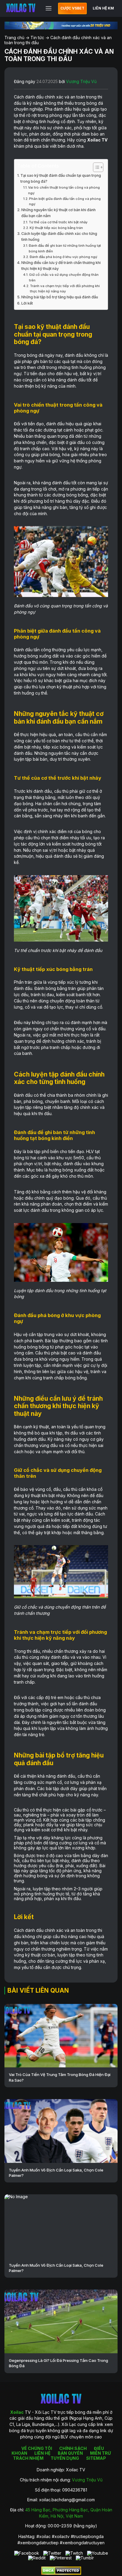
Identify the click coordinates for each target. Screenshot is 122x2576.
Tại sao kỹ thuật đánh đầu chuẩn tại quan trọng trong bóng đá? (61, 178)
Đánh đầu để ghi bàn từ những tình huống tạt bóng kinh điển (65, 248)
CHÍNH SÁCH (73, 2448)
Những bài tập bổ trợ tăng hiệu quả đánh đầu (60, 297)
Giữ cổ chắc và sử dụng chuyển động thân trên (64, 277)
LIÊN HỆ (42, 2453)
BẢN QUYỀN (70, 2453)
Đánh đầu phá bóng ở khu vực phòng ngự (63, 257)
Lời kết (27, 303)
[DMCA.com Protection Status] (61, 2573)
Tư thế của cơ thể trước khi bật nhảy (58, 222)
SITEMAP (96, 2458)
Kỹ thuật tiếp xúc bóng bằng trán (56, 228)
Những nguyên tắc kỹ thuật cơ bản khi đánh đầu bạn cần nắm (58, 213)
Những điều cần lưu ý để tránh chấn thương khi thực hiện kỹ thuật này (61, 266)
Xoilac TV (97, 140)
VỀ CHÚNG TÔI (37, 2448)
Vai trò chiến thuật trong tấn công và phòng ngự (64, 190)
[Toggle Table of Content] (95, 167)
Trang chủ (14, 38)
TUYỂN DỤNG (65, 2458)
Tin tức (37, 38)
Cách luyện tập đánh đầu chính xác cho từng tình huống (59, 237)
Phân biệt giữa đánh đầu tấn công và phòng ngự (65, 201)
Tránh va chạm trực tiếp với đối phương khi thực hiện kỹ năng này (65, 289)
